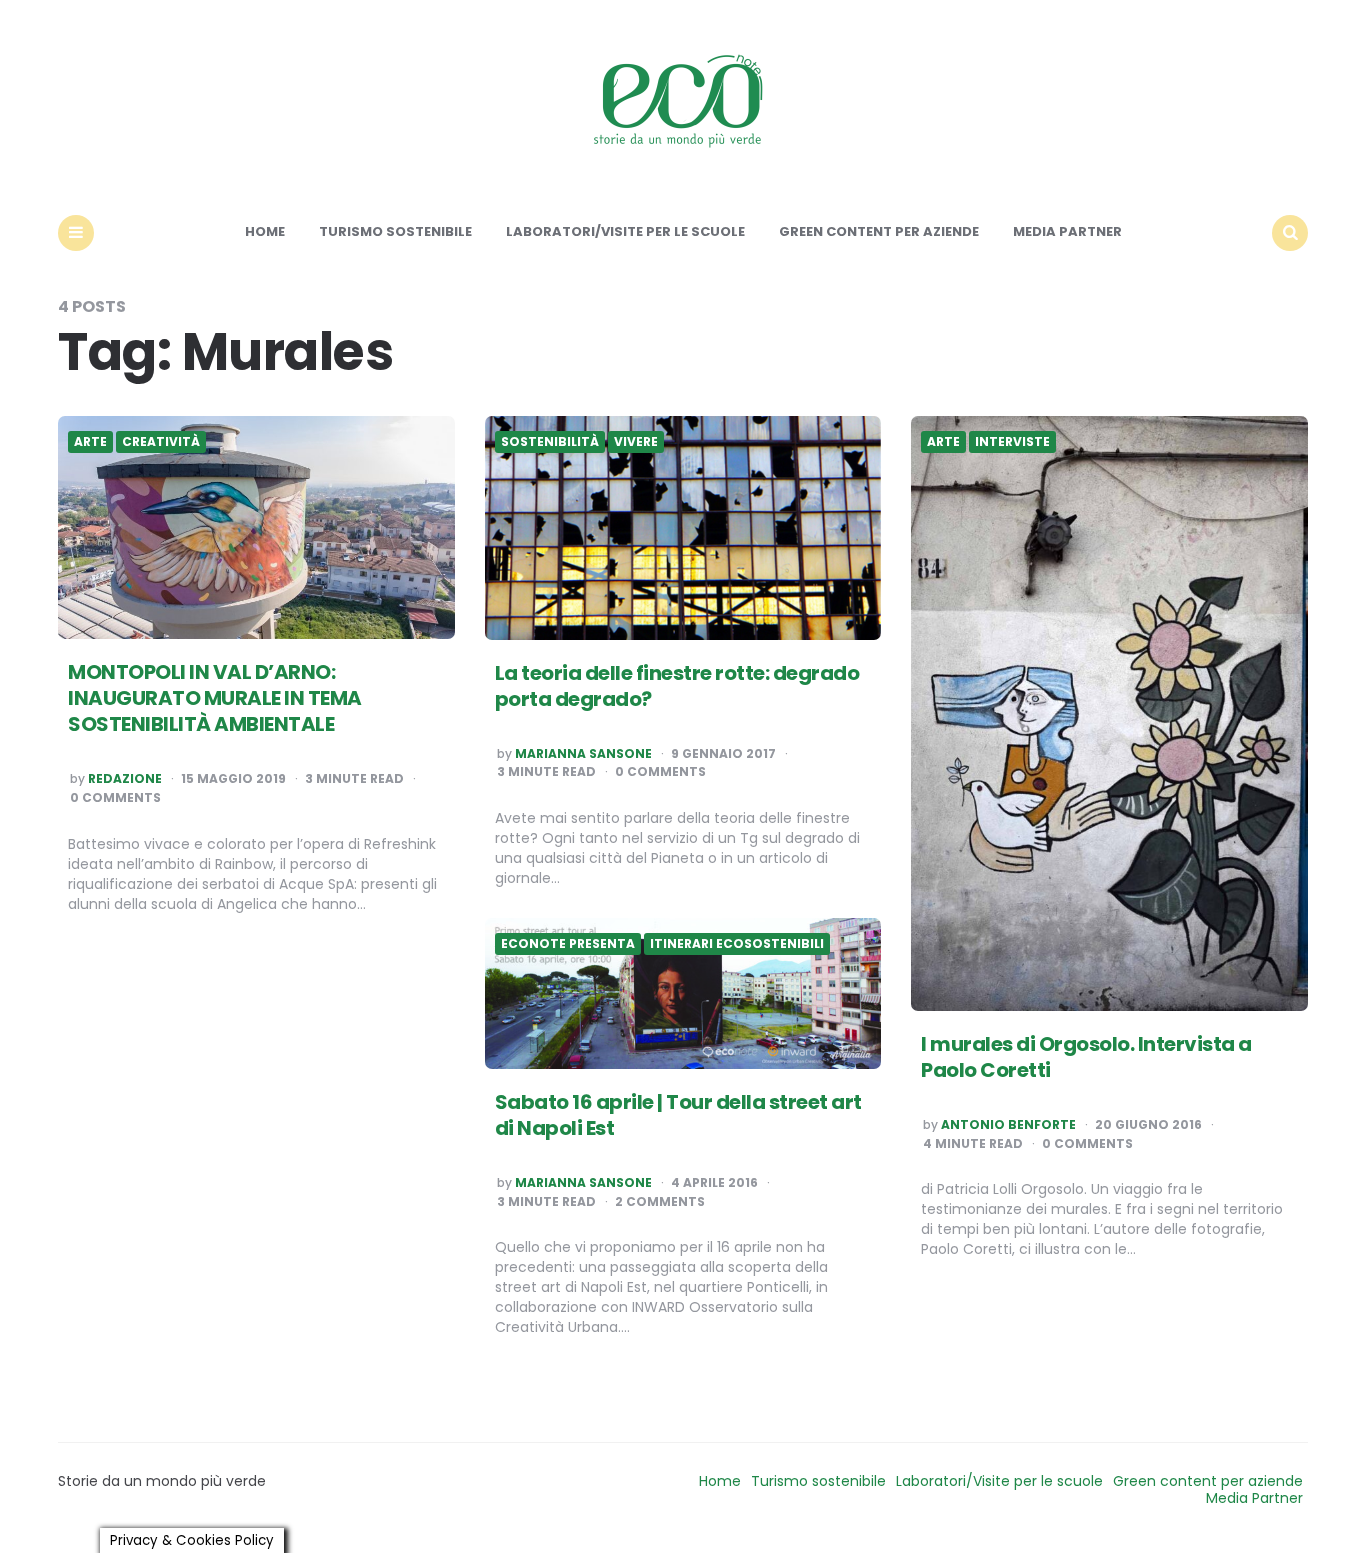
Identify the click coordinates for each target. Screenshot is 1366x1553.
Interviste (1012, 442)
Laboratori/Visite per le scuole (625, 231)
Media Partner (1067, 231)
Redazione (125, 779)
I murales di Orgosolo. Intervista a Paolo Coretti (1086, 1057)
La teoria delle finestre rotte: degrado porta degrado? (677, 686)
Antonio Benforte (1008, 1125)
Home (265, 231)
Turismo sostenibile (395, 231)
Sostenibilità (550, 442)
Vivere (636, 442)
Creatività (161, 442)
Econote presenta (568, 944)
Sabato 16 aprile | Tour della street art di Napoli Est (678, 1115)
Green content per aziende (879, 231)
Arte (90, 442)
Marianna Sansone (583, 754)
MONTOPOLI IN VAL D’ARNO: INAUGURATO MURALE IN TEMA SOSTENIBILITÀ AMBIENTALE (215, 698)
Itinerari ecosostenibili (737, 944)
